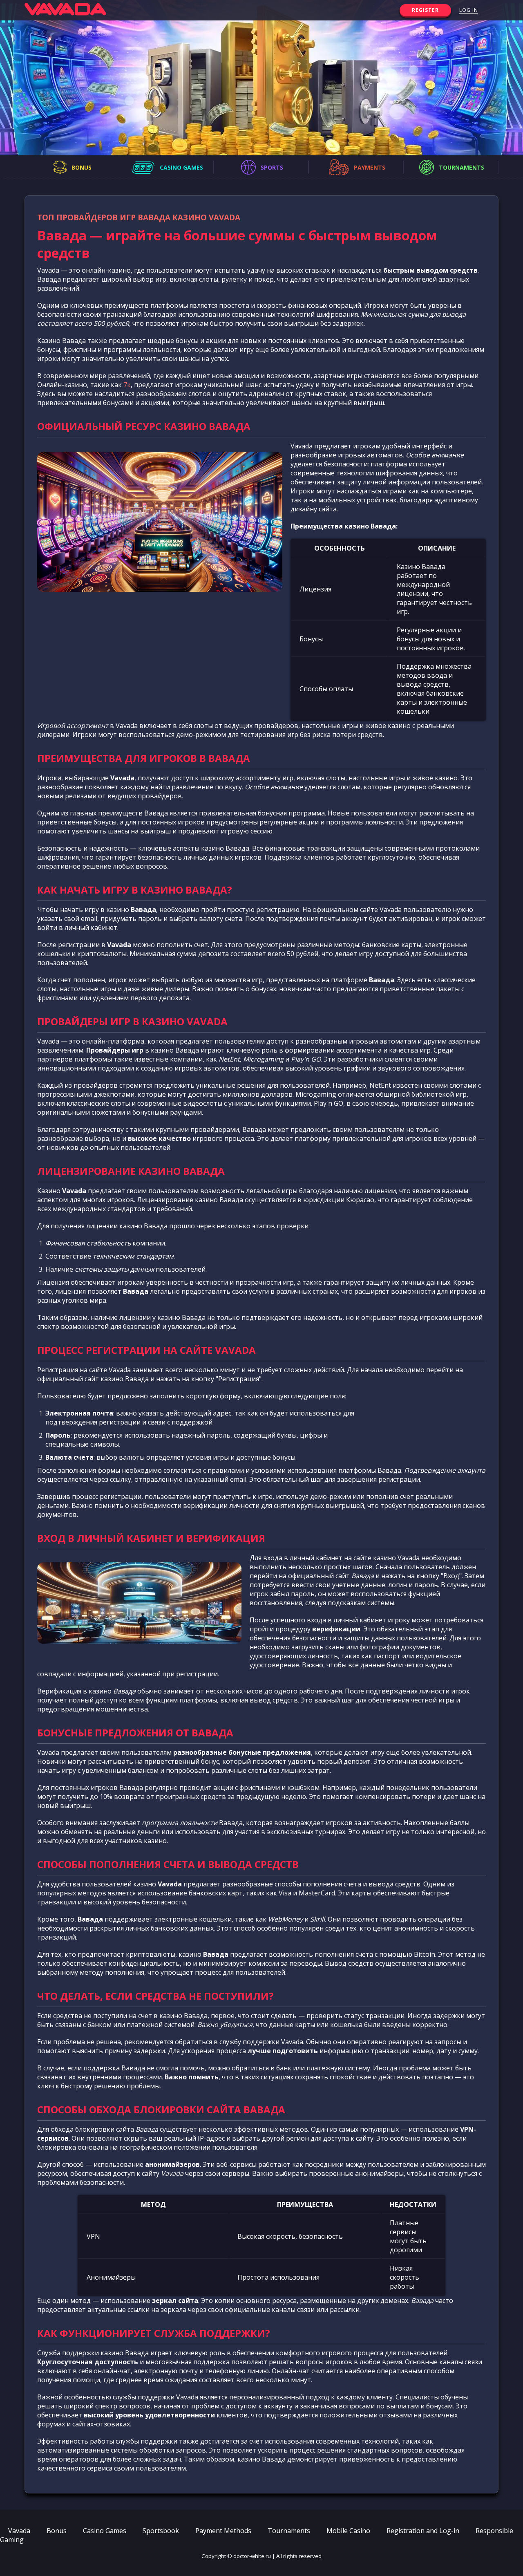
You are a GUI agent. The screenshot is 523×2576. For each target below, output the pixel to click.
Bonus (57, 2531)
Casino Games (105, 2531)
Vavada (19, 2531)
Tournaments (289, 2531)
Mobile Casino (348, 2531)
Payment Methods (223, 2531)
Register (425, 10)
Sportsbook (161, 2531)
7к (127, 385)
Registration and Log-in (423, 2531)
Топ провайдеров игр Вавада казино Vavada (139, 217)
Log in (469, 10)
